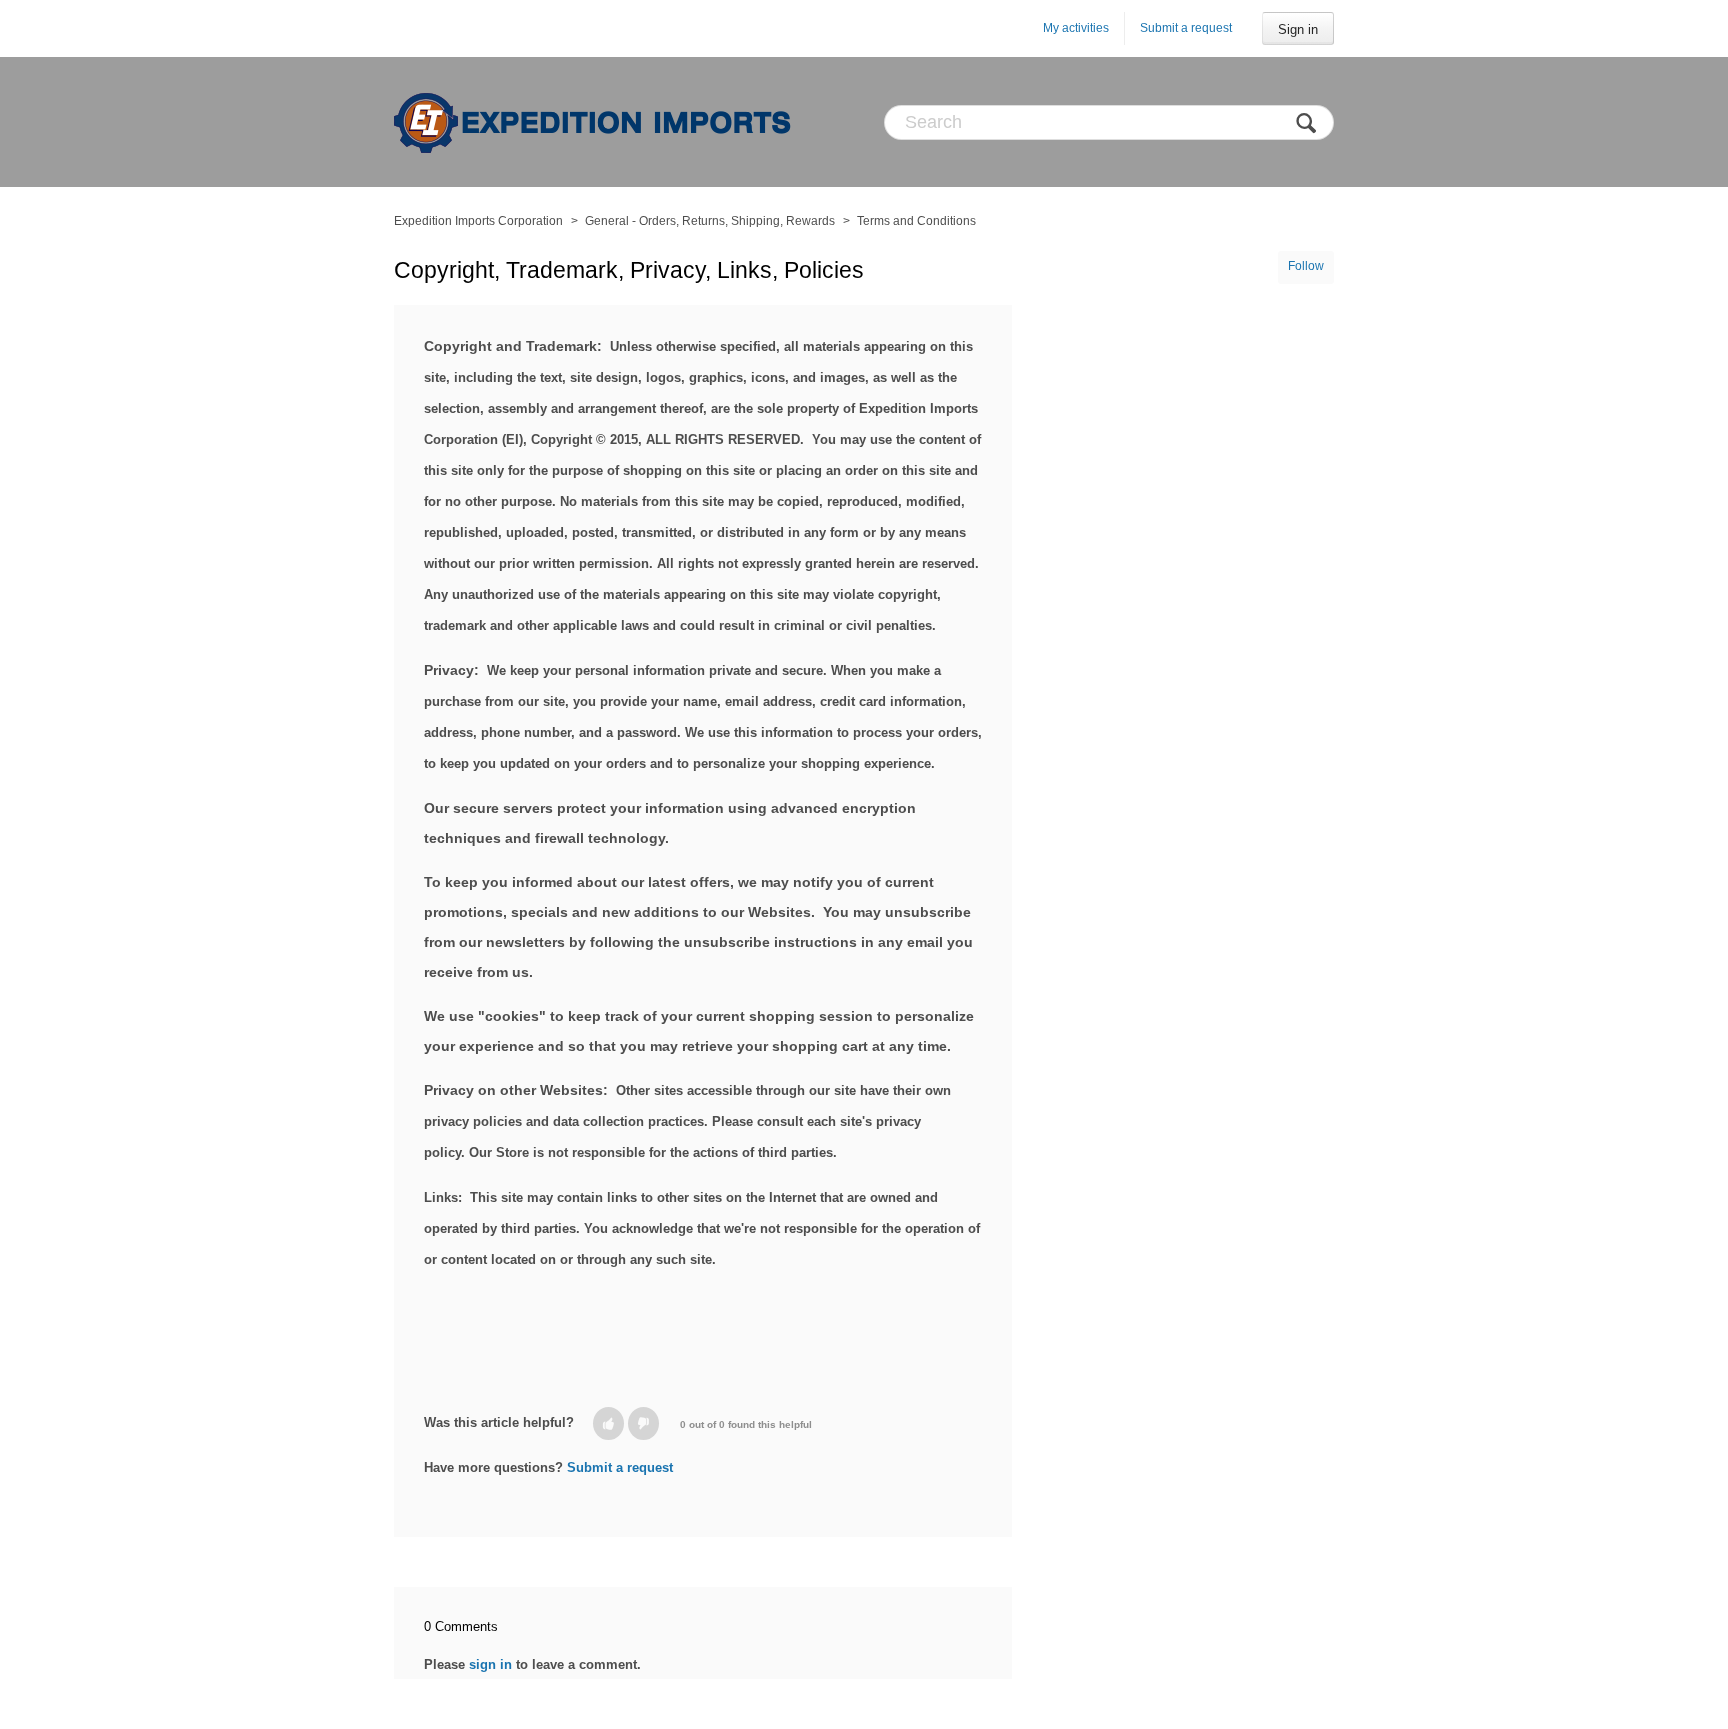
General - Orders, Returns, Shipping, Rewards (710, 221)
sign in (490, 1664)
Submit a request (1186, 28)
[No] (643, 1423)
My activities (1076, 28)
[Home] (594, 122)
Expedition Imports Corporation (478, 221)
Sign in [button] (1298, 29)
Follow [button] (1306, 266)
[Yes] (608, 1423)
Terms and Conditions (916, 221)
